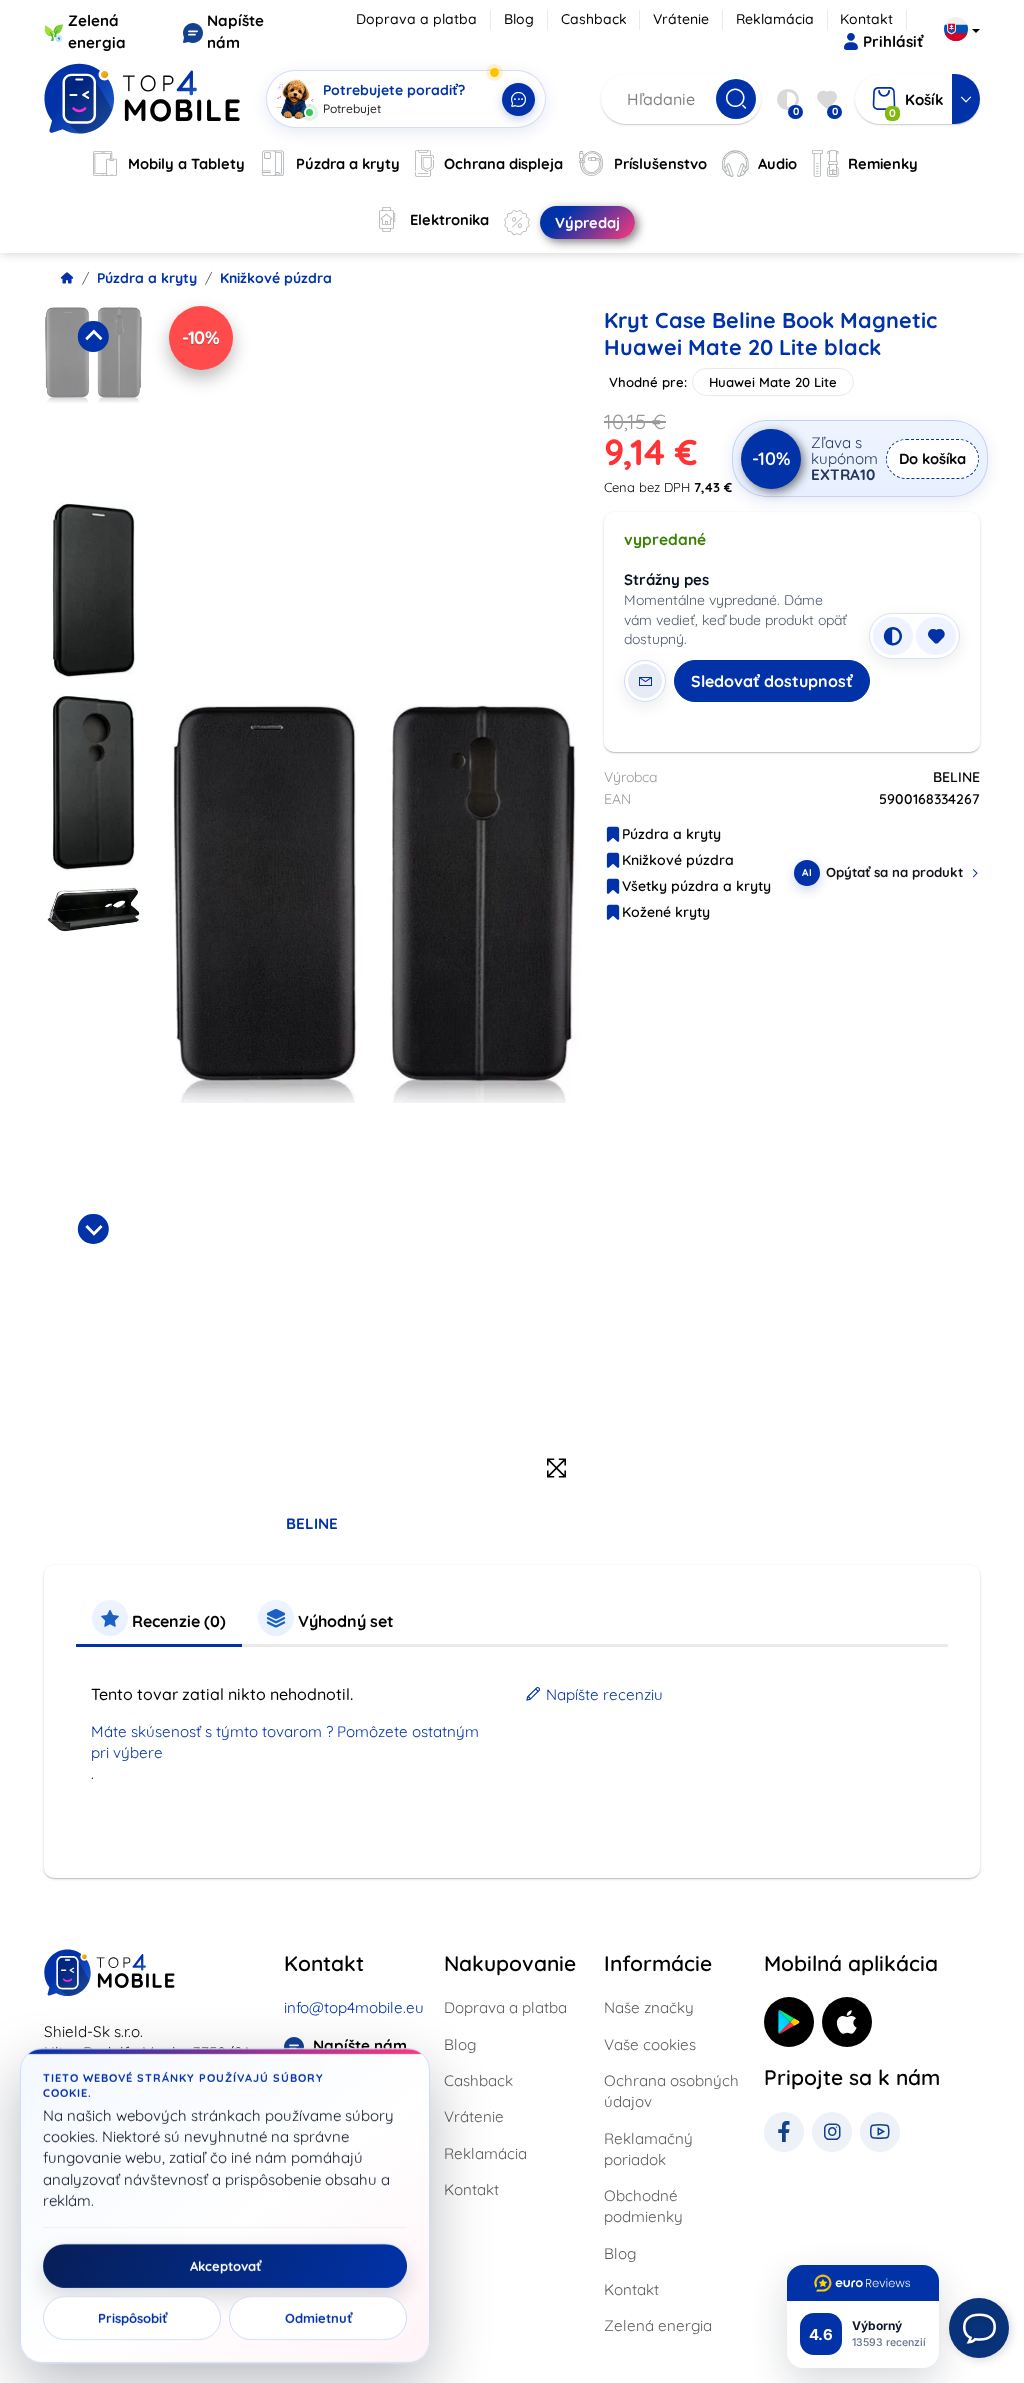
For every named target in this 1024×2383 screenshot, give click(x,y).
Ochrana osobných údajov (671, 2091)
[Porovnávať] (893, 636)
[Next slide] (93, 1229)
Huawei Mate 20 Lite (773, 382)
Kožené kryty (666, 912)
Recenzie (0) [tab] (177, 1621)
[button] (93, 397)
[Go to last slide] (93, 336)
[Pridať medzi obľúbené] (936, 636)
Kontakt (866, 19)
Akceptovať (225, 2266)
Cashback (594, 19)
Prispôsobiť (132, 2318)
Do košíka (932, 458)
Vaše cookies (650, 2044)
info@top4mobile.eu (354, 2007)
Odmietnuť (318, 2318)
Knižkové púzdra (276, 278)
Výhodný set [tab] (344, 1621)
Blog (519, 19)
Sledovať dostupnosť (772, 681)
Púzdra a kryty (147, 278)
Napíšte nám (360, 2045)
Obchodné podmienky (643, 2206)
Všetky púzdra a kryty (696, 886)
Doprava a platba (416, 19)
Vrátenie (681, 19)
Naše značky (649, 2007)
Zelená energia (658, 2325)
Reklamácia (775, 19)
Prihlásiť (893, 41)
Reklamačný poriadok (648, 2149)
